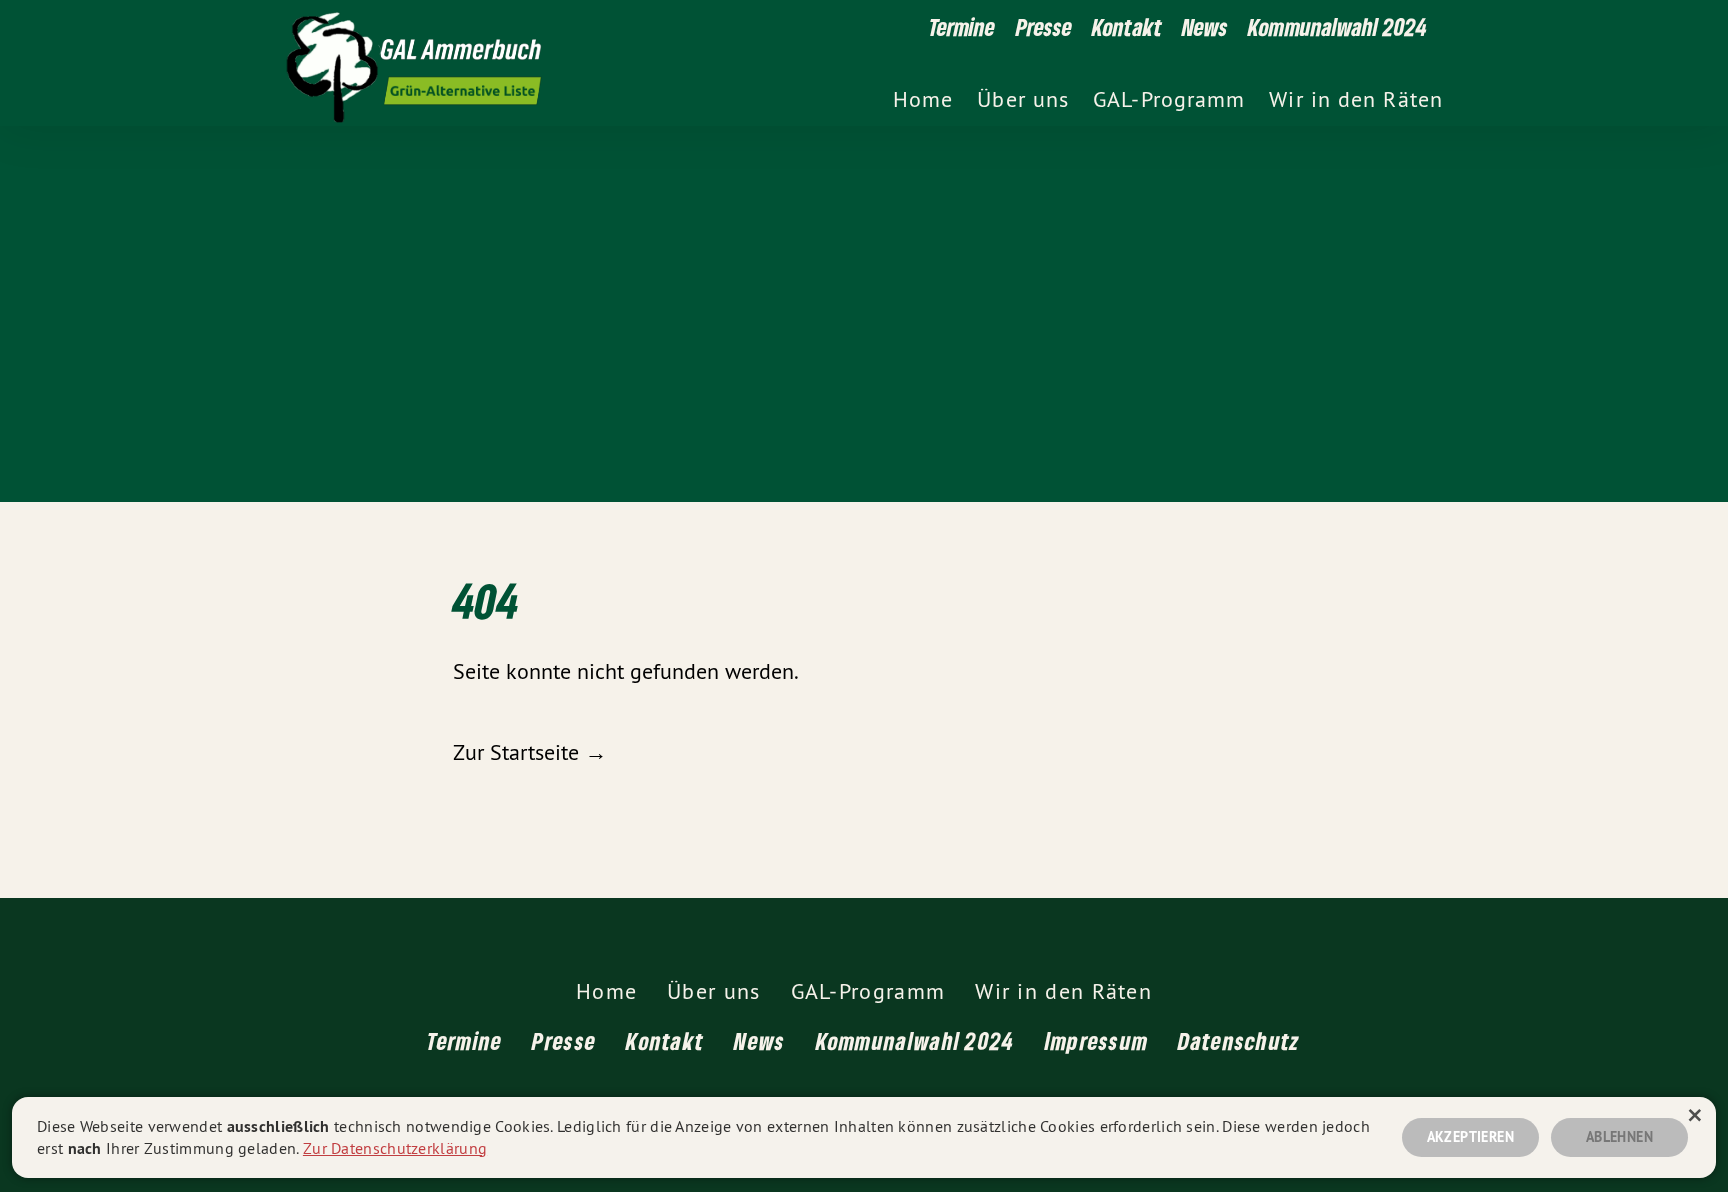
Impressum (1097, 1040)
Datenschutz (1239, 1040)
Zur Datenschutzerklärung (395, 1148)
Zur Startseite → (530, 752)
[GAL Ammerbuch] (763, 63)
